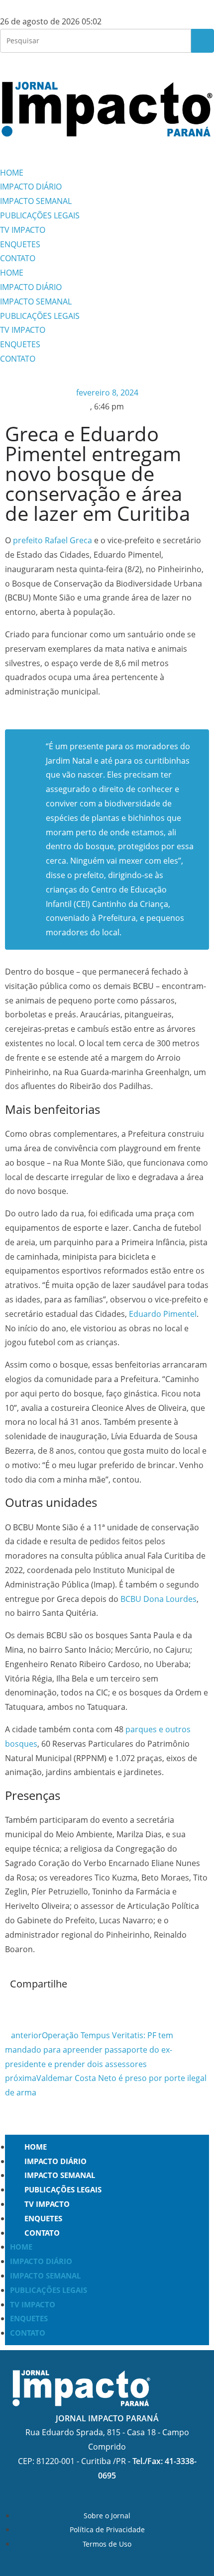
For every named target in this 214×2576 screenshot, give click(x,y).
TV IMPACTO (23, 230)
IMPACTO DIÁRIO (31, 187)
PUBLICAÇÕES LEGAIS (40, 215)
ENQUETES (20, 244)
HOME (12, 173)
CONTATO (18, 258)
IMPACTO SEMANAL (36, 201)
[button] (13, 2006)
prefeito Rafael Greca (53, 540)
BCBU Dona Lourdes (159, 1599)
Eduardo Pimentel (163, 1314)
